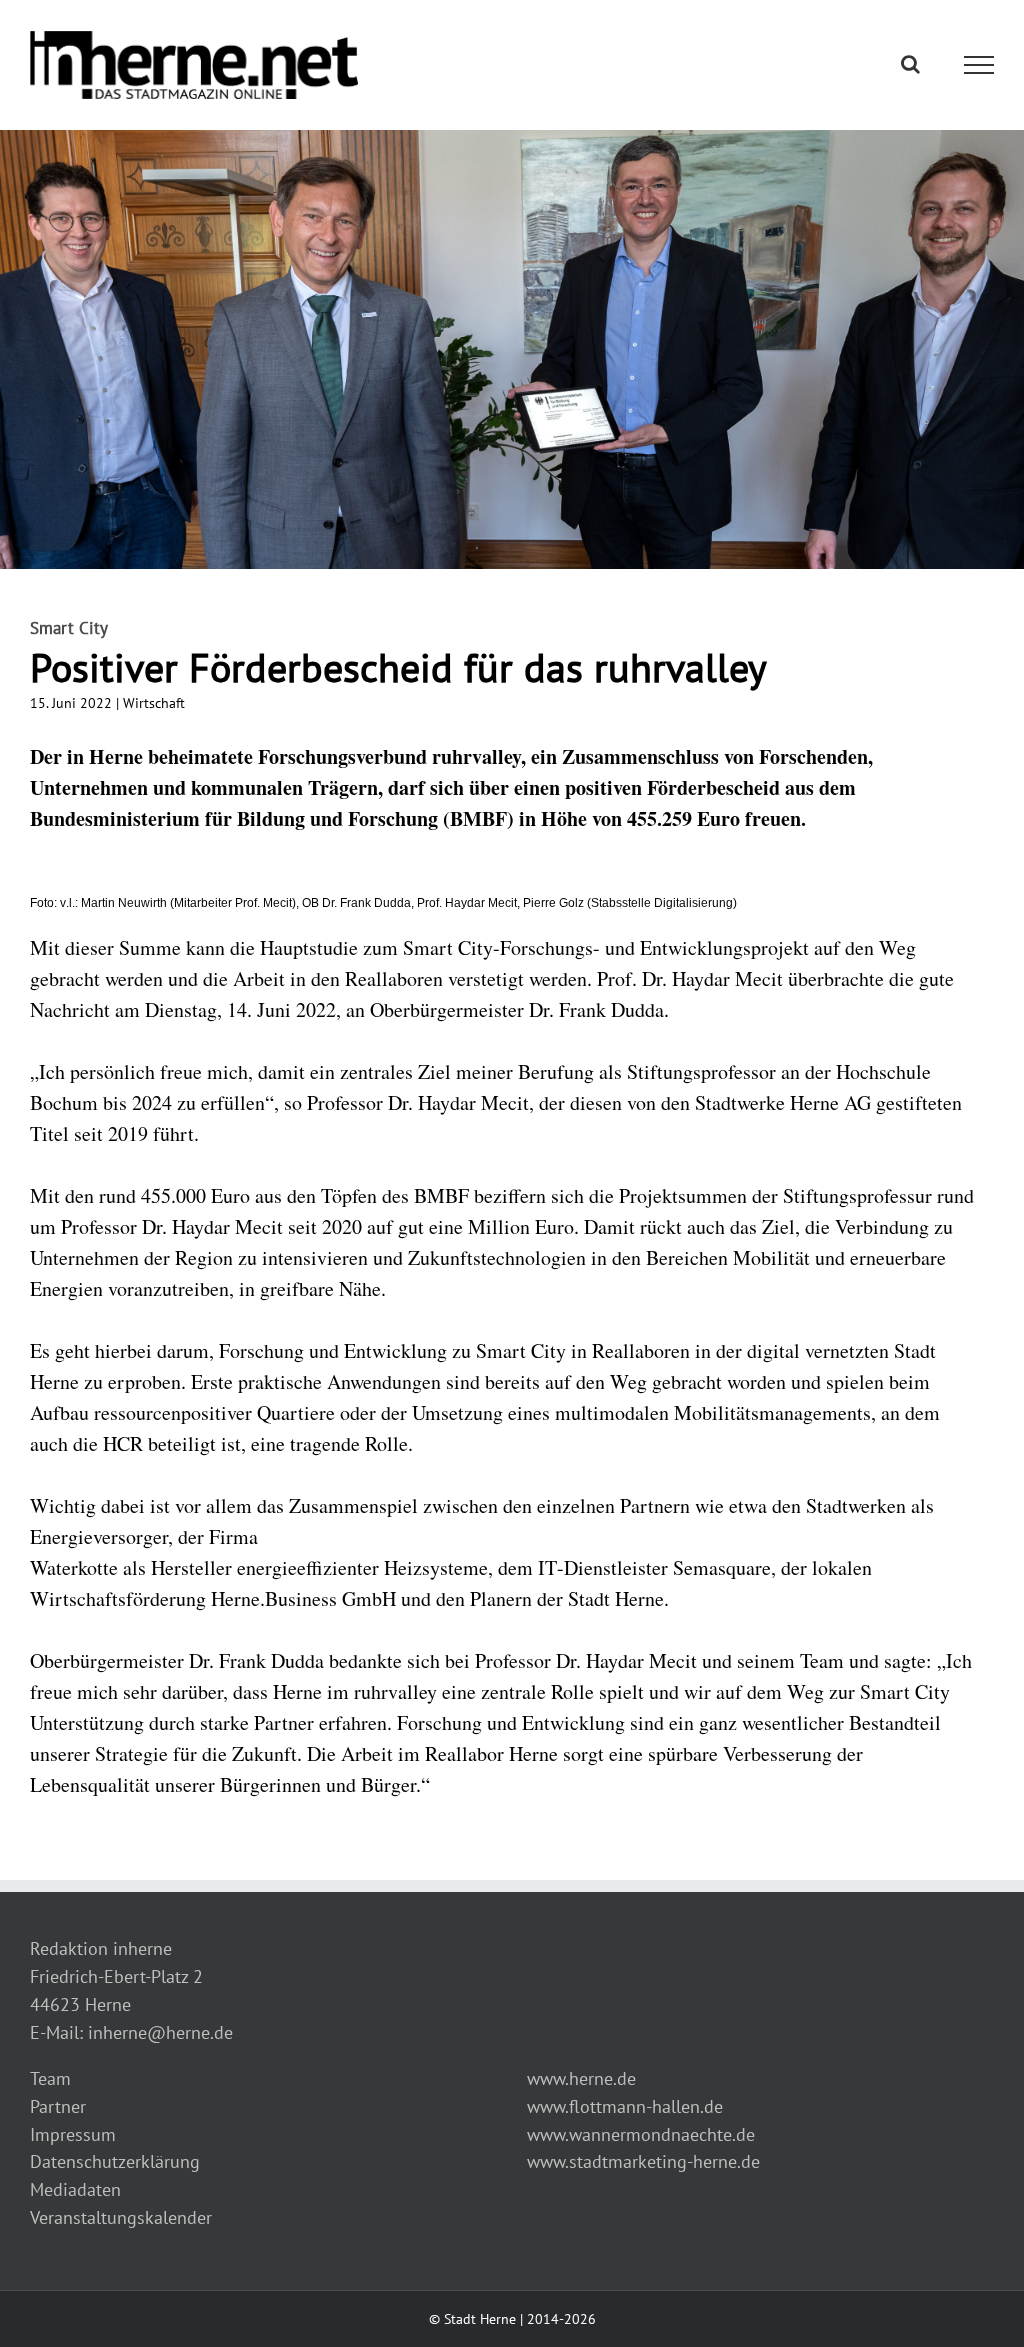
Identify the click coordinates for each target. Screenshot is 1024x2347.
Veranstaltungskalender (121, 2217)
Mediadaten (75, 2189)
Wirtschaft (154, 703)
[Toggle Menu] (979, 65)
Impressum (73, 2134)
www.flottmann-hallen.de (625, 2106)
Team (50, 2078)
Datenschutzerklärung (115, 2161)
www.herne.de (581, 2078)
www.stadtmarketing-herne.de (643, 2161)
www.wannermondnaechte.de (641, 2134)
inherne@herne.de (160, 2032)
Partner (58, 2106)
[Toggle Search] (910, 64)
